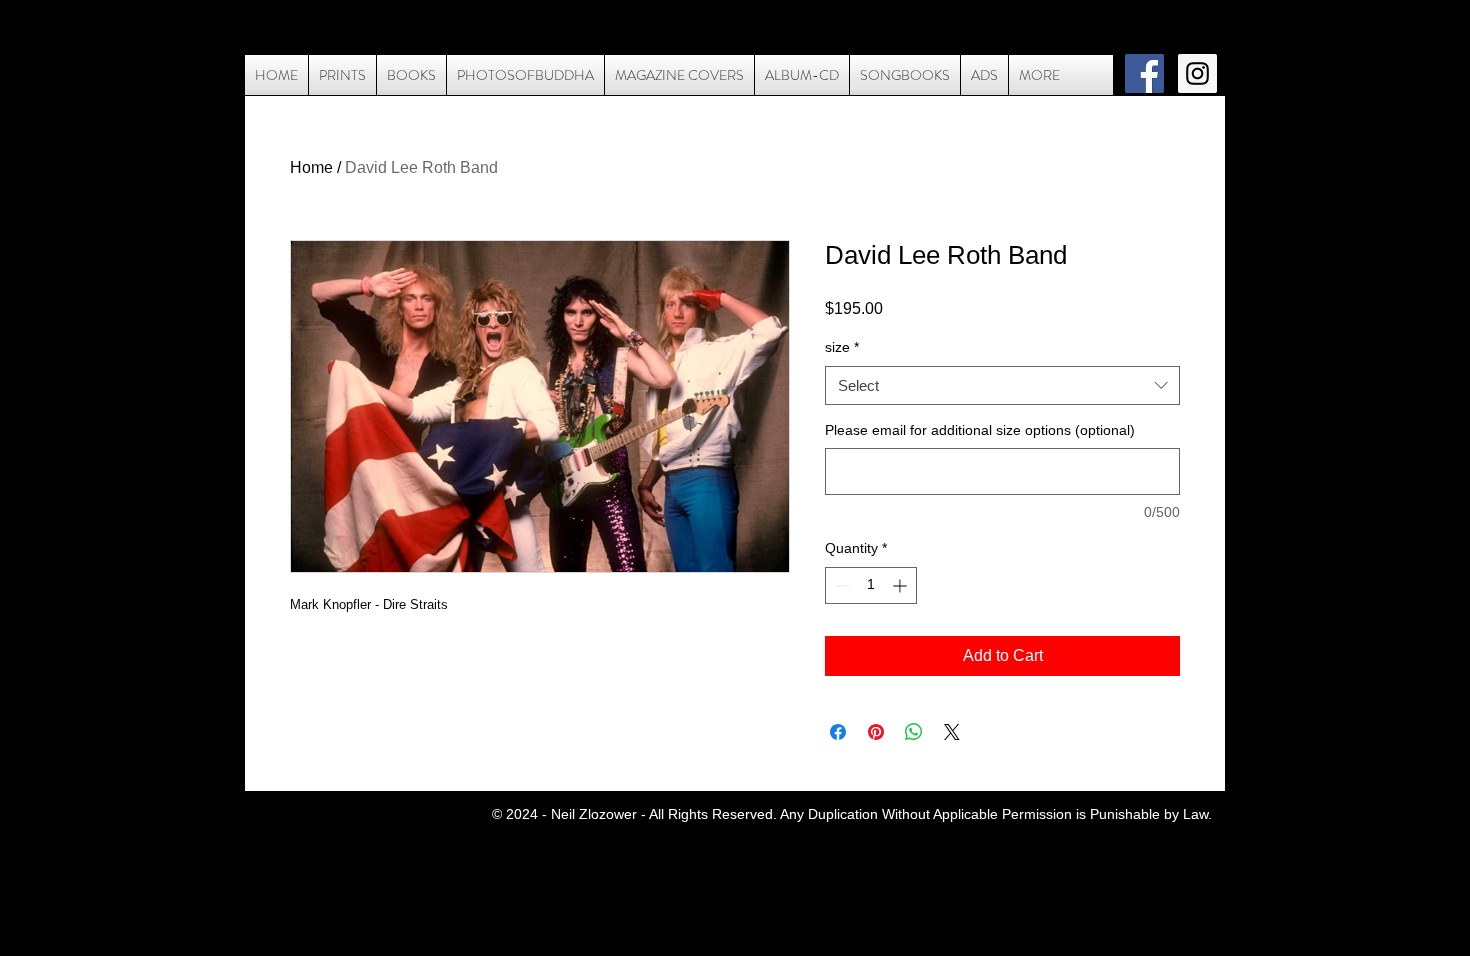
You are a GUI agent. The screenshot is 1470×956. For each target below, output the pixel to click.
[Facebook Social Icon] (1144, 73)
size (842, 347)
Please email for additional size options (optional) (980, 430)
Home (311, 167)
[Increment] (901, 585)
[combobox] (1002, 385)
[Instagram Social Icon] (1197, 73)
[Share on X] (952, 732)
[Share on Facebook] (838, 732)
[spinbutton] (871, 585)
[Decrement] (840, 585)
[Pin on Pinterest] (876, 732)
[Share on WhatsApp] (914, 732)
